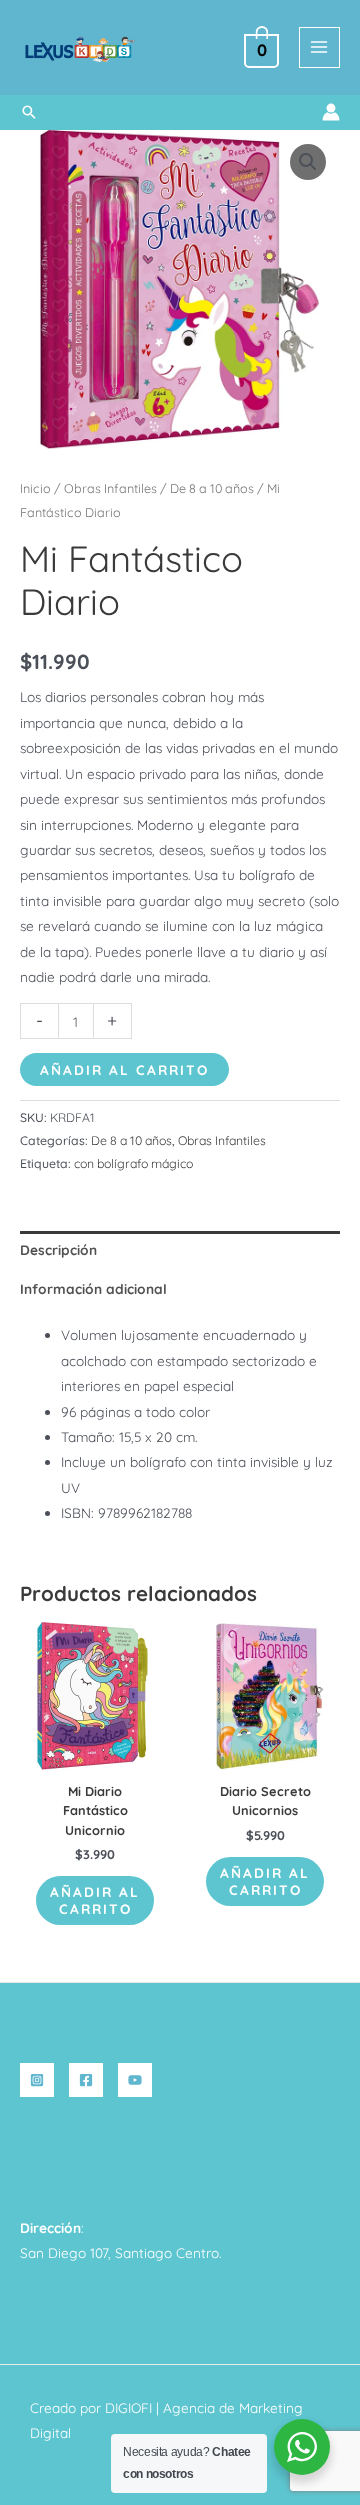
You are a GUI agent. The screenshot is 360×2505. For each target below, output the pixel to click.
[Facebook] (86, 2080)
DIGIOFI (128, 2407)
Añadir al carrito (124, 1069)
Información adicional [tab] (93, 1288)
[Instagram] (37, 2080)
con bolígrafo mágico (133, 1163)
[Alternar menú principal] (319, 47)
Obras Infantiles (110, 488)
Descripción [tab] (58, 1249)
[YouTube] (135, 2080)
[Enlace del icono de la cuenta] (331, 112)
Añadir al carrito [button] (95, 1900)
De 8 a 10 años (212, 488)
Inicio (35, 488)
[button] (29, 112)
